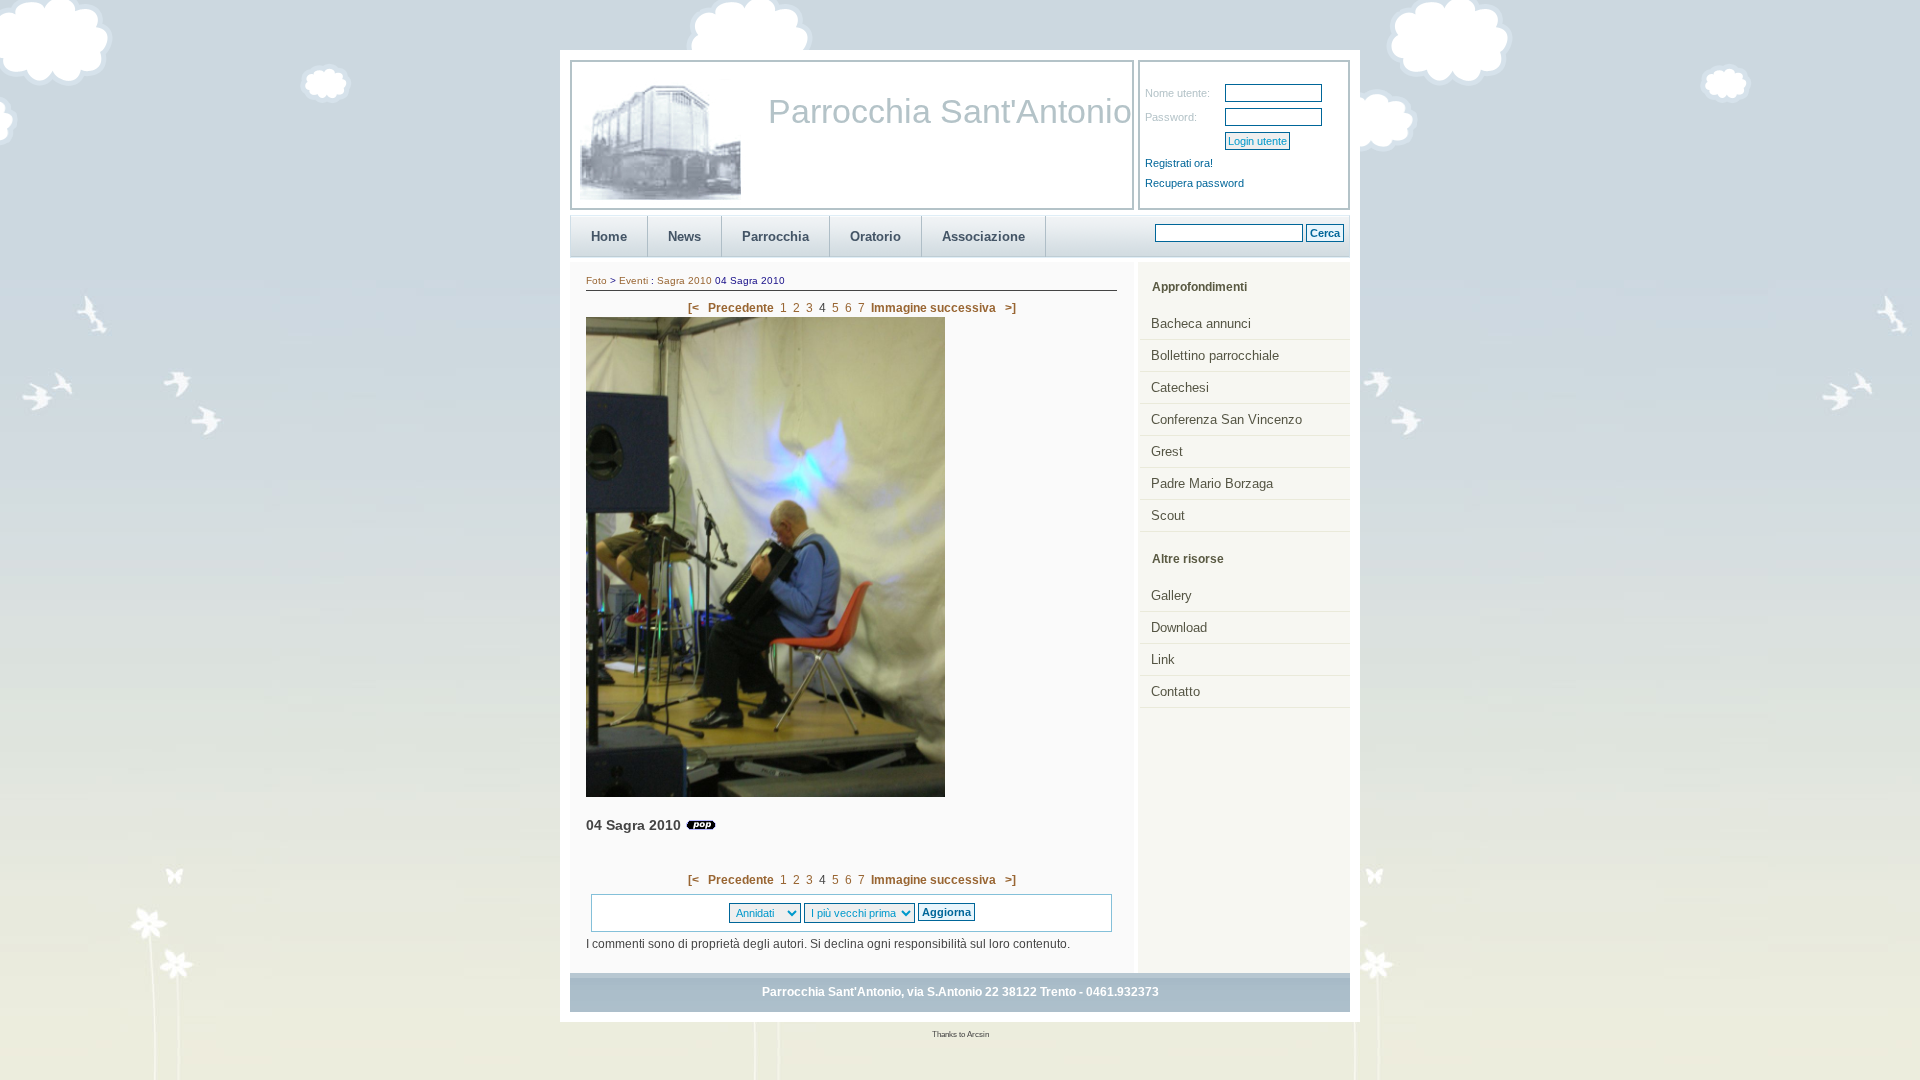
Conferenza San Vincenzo (1226, 419)
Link (1163, 659)
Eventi (633, 280)
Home (609, 236)
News (684, 236)
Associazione (983, 236)
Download (1179, 627)
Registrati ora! (1179, 163)
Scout (1168, 515)
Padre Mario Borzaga (1212, 483)
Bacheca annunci (1201, 323)
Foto (596, 280)
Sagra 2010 (684, 280)
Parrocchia (775, 236)
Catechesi (1180, 387)
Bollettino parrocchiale (1215, 355)
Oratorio (875, 236)
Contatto (1175, 691)
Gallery (1171, 595)
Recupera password (1194, 183)
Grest (1167, 451)
